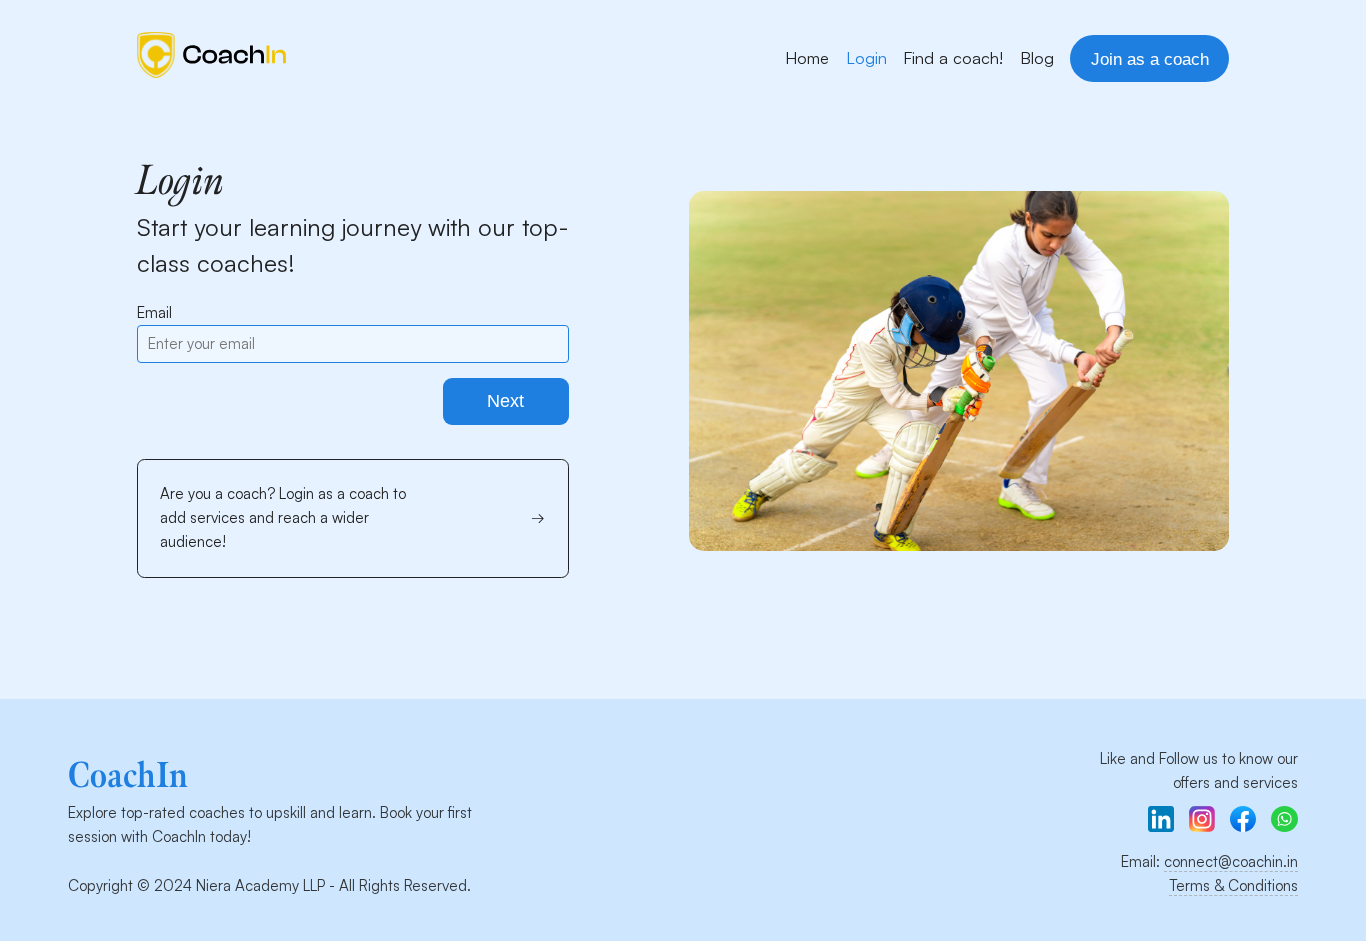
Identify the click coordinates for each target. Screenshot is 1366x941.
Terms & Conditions (1233, 885)
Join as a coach (1150, 59)
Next (505, 401)
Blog (1037, 57)
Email (154, 312)
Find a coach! (953, 57)
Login (866, 57)
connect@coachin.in (1231, 861)
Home (807, 57)
